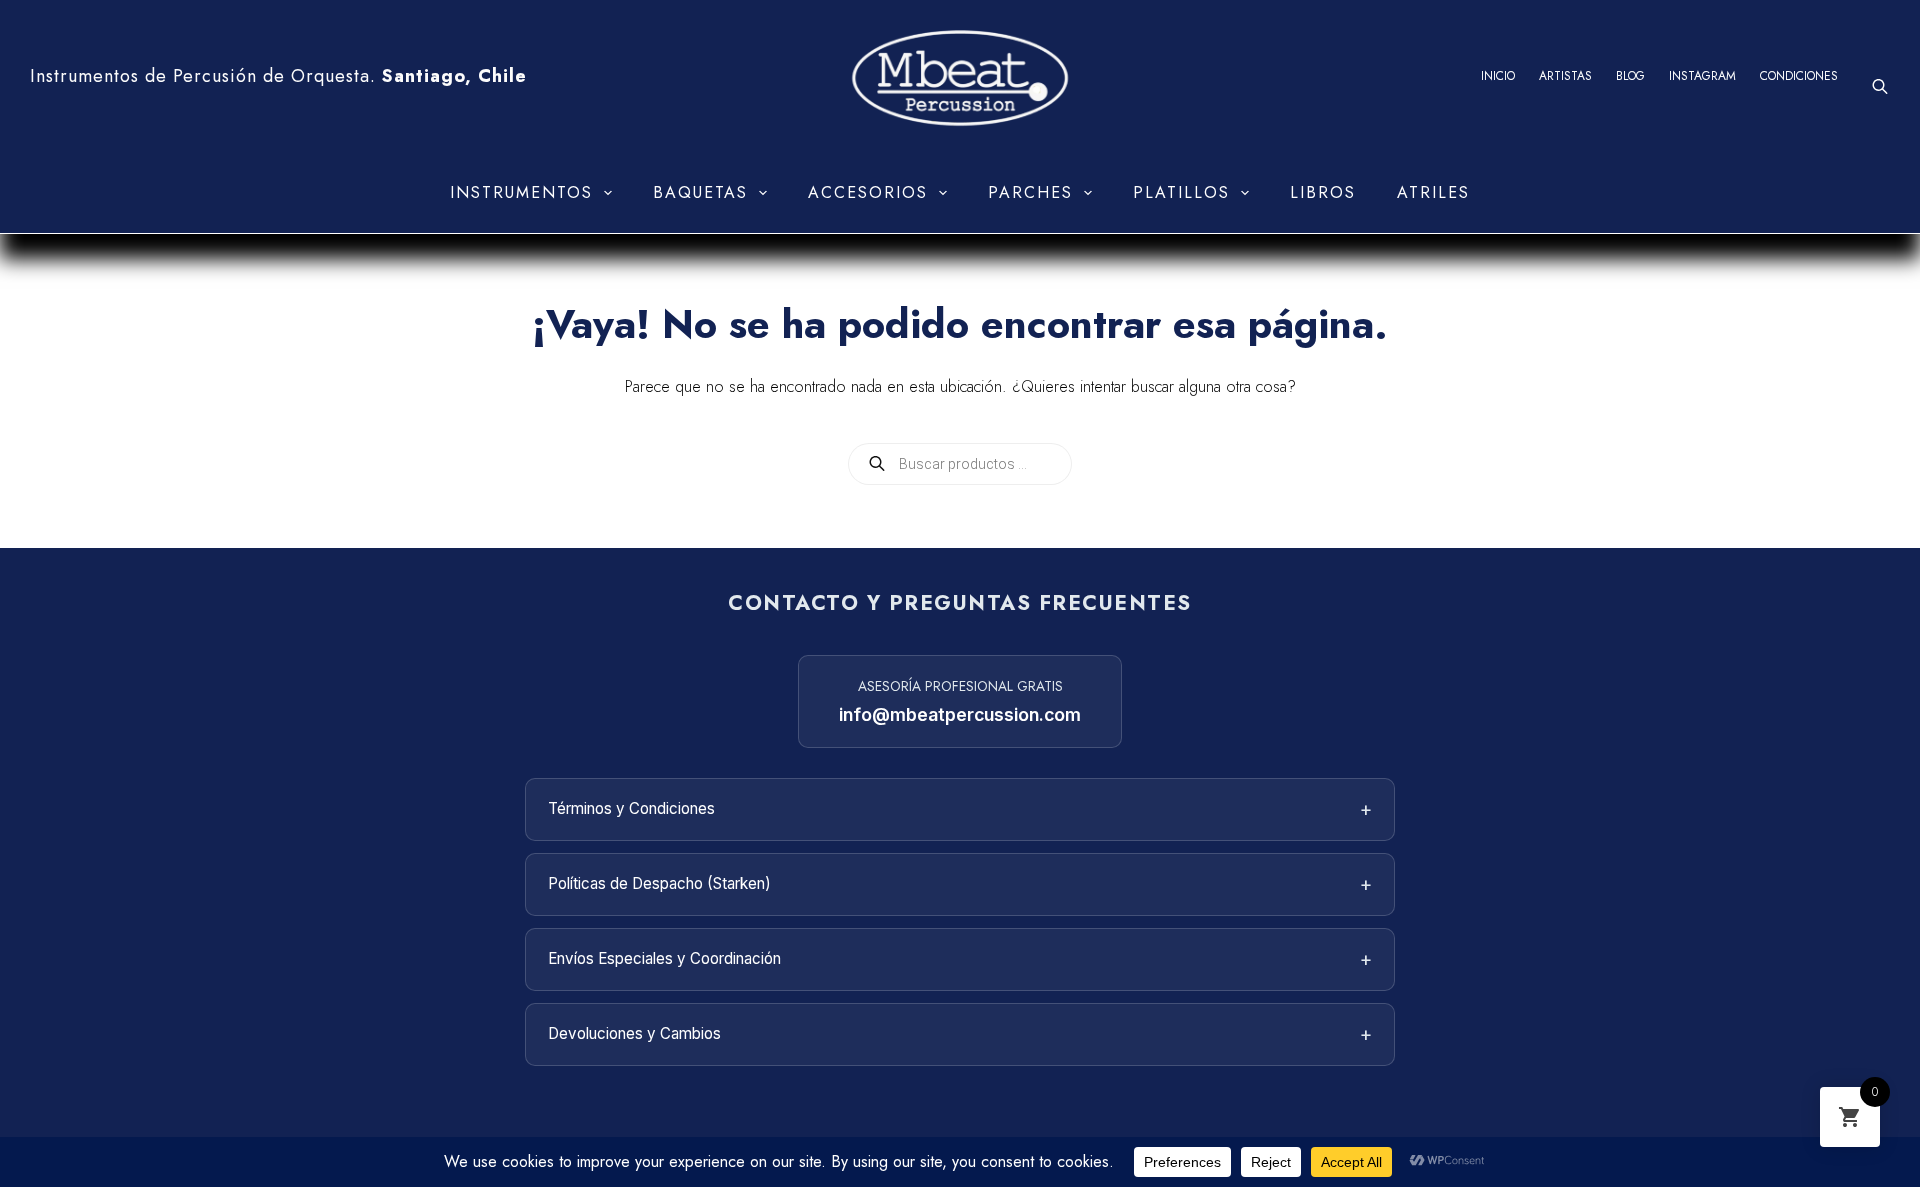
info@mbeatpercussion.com (960, 714)
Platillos (1181, 192)
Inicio (1498, 76)
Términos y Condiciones (960, 809)
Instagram (1702, 76)
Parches (1030, 192)
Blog (1630, 76)
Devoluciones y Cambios (960, 1034)
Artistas (1565, 76)
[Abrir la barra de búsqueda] (1880, 86)
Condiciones (1799, 76)
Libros (1323, 192)
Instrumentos (521, 192)
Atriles (1433, 192)
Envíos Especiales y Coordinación (960, 959)
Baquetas (700, 192)
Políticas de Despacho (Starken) (960, 884)
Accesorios (868, 192)
